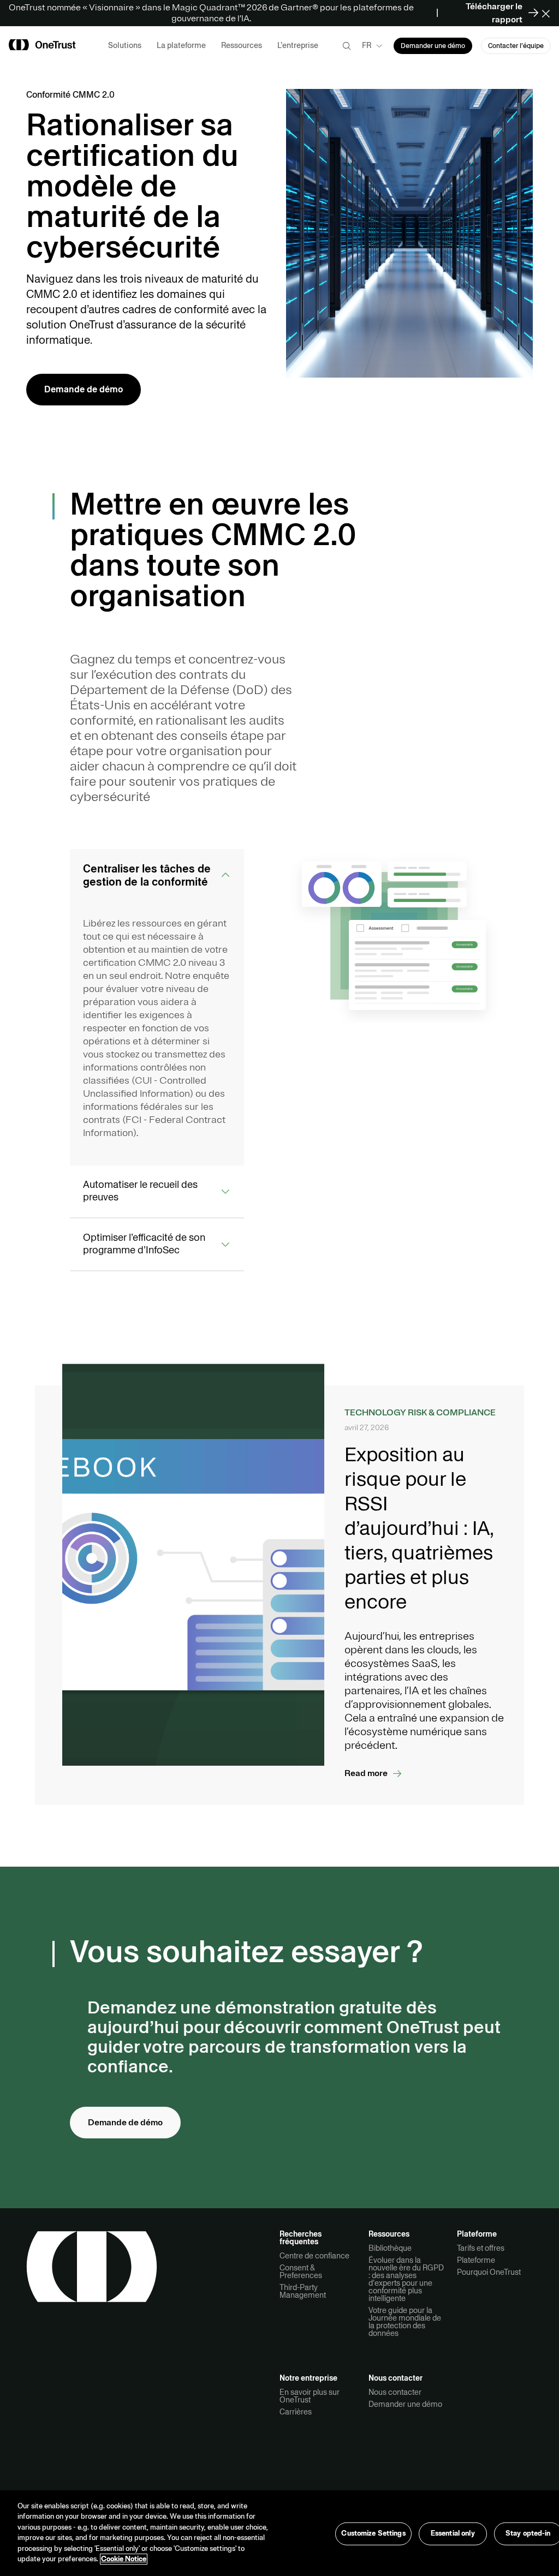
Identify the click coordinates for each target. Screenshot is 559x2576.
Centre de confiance (314, 2256)
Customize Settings (373, 2533)
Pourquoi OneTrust (489, 2272)
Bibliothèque (390, 2248)
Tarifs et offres (481, 2248)
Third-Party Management (303, 2291)
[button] (549, 13)
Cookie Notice (124, 2559)
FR (367, 45)
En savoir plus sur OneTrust (310, 2396)
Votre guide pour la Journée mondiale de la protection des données (405, 2322)
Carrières (296, 2412)
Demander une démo (405, 2404)
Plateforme (476, 2260)
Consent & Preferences (301, 2272)
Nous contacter (395, 2392)
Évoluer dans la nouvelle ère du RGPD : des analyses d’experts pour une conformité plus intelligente (406, 2279)
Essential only (453, 2533)
